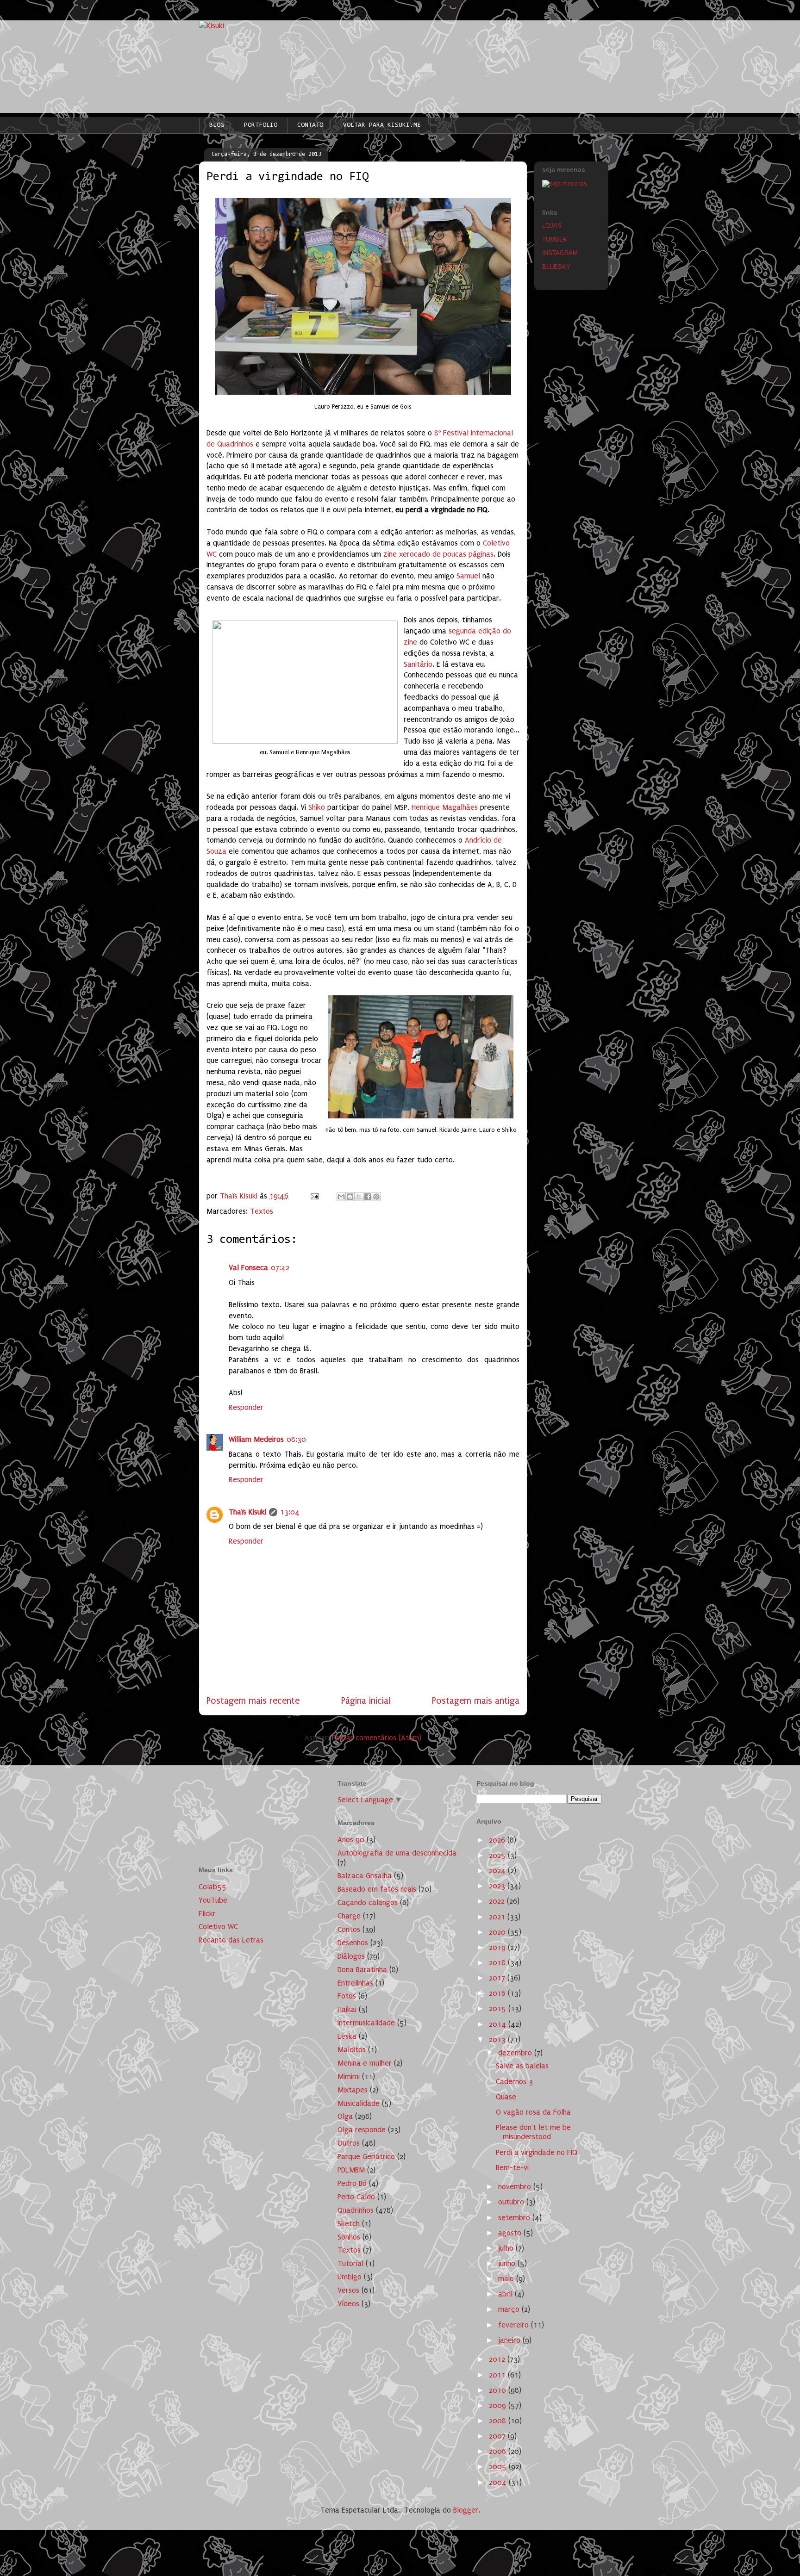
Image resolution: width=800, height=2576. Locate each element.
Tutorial (350, 2263)
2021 (498, 1917)
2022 (498, 1901)
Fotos (347, 1996)
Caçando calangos (368, 1903)
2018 (498, 1963)
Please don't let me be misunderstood (533, 2132)
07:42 (280, 1268)
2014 (499, 2024)
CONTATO (310, 125)
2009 (499, 2405)
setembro (515, 2218)
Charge (349, 1916)
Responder (246, 1407)
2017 (498, 1978)
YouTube (213, 1900)
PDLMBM (351, 2170)
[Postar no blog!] (350, 1197)
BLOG (217, 125)
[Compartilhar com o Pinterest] (376, 1197)
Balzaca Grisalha (365, 1876)
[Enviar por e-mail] (341, 1197)
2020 (498, 1932)
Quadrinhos (356, 2210)
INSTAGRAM (560, 253)
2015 (499, 2008)
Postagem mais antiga (476, 1701)
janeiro (510, 2340)
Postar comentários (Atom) (377, 1738)
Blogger (466, 2510)
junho (508, 2263)
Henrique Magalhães (445, 807)
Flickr (207, 1914)
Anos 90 (351, 1840)
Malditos (352, 2050)
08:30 (296, 1439)
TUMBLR (554, 239)
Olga (345, 2116)
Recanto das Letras (231, 1940)
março (510, 2309)
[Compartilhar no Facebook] (368, 1197)
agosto (511, 2233)
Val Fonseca (248, 1268)
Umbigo (350, 2277)
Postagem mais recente (253, 1701)
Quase (506, 2097)
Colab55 (212, 1887)
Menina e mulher (365, 2063)
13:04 (290, 1512)
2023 (498, 1886)
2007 (498, 2436)
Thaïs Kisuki (247, 1512)
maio (507, 2279)
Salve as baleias (522, 2066)
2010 (499, 2390)
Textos (262, 1211)
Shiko (317, 807)
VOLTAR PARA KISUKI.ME (382, 125)
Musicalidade (359, 2103)
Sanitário (418, 664)
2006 (499, 2451)
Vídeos (348, 2304)
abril (506, 2294)
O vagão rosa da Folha (533, 2112)
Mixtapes (353, 2090)
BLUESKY (556, 267)
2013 (498, 2039)
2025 (498, 1855)
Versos (348, 2290)
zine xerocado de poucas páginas (438, 554)
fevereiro (515, 2325)
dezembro (516, 2053)
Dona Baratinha (362, 1970)
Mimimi (349, 2076)
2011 (498, 2375)
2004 (499, 2482)
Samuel (468, 576)
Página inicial (366, 1701)
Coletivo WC (218, 1927)
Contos (349, 1929)
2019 (498, 1947)
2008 (499, 2421)
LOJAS (552, 226)
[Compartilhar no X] (359, 1197)
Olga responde (362, 2130)
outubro (512, 2202)
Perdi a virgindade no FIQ (537, 2152)
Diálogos (351, 1956)
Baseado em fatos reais (377, 1889)
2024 (498, 1871)
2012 (498, 2359)
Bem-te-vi (512, 2168)
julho (507, 2248)
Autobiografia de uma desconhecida (397, 1853)
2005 (499, 2467)
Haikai (347, 2009)
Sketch (349, 2224)
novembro (516, 2187)
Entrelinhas (355, 1983)
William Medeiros (256, 1439)
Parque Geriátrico (366, 2157)
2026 (498, 1840)
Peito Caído (356, 2197)
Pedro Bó (352, 2183)
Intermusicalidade (366, 2023)
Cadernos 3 (514, 2082)
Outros (349, 2143)
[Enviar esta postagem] (314, 1196)
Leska (347, 2036)
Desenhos (353, 1943)
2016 (498, 1993)
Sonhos (349, 2237)
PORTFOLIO (261, 125)
